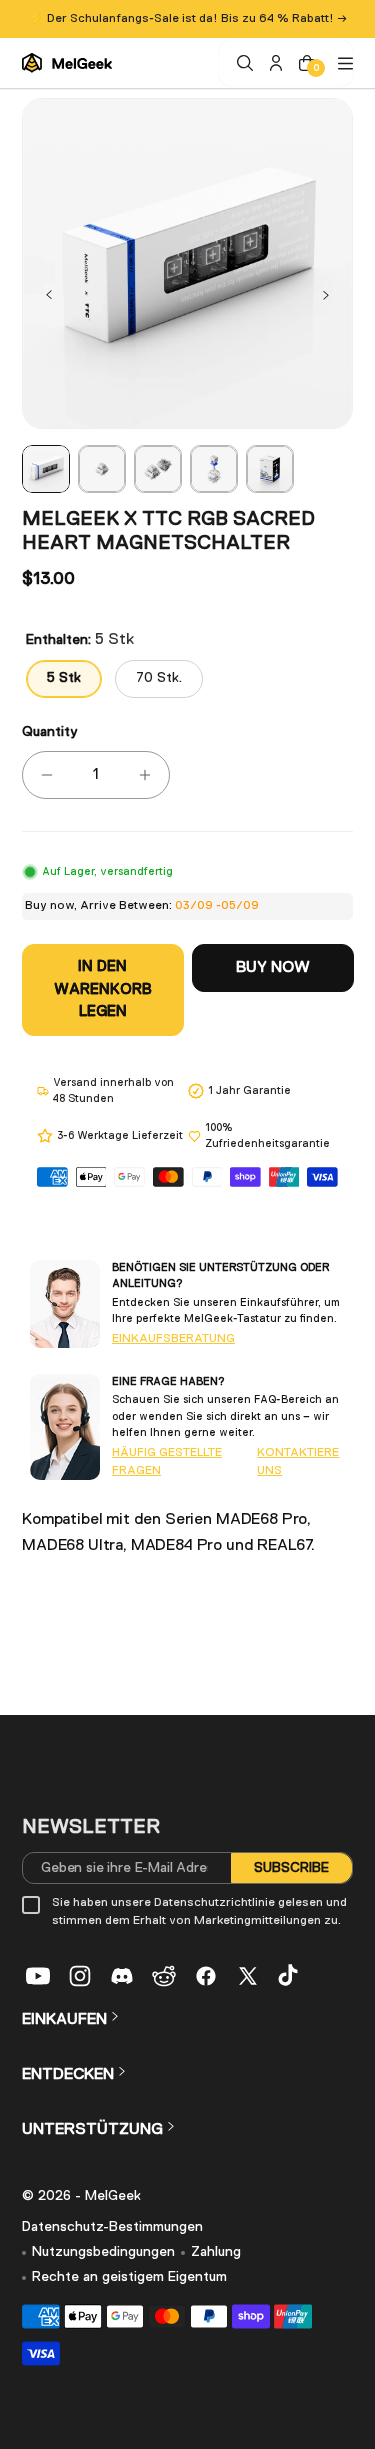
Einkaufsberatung (173, 1339)
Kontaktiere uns (298, 1462)
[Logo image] (67, 63)
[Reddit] (164, 1976)
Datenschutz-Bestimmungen (112, 2227)
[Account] (273, 63)
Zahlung (216, 2252)
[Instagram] (80, 1976)
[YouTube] (38, 1976)
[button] (49, 295)
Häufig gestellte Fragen (167, 1462)
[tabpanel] (46, 469)
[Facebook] (206, 1976)
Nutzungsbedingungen (103, 2252)
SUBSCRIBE (291, 1868)
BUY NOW (272, 968)
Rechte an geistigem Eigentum (129, 2277)
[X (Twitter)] (248, 1976)
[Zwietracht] (122, 1976)
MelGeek (113, 2196)
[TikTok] (290, 1976)
